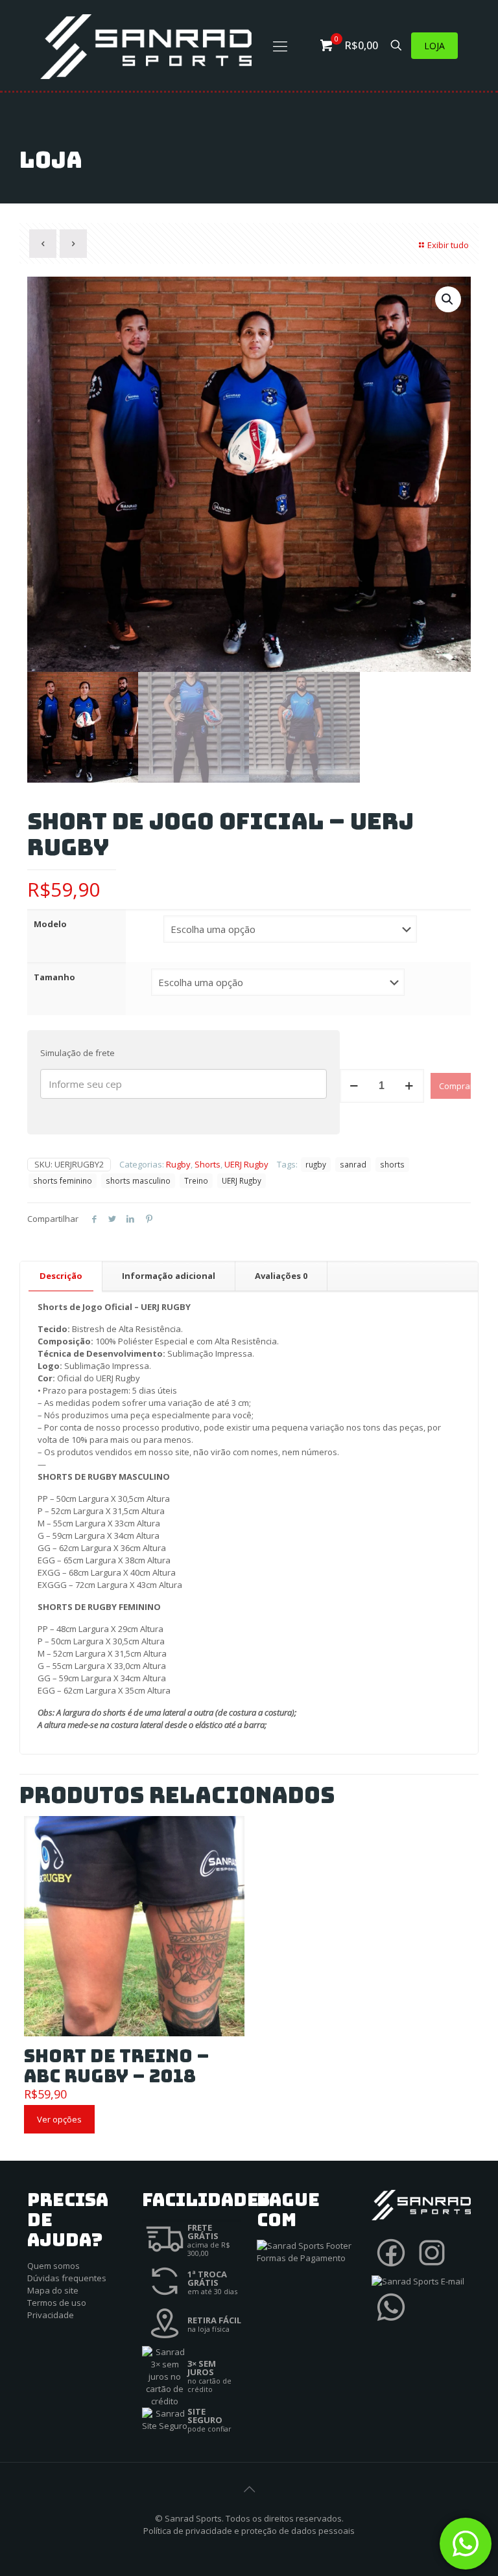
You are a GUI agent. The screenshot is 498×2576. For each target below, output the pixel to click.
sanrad (353, 1164)
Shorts (207, 1164)
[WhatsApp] (391, 2323)
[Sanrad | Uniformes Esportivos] (146, 45)
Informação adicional (169, 1276)
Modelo (50, 924)
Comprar (455, 1086)
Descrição (61, 1276)
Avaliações (281, 1276)
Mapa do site (53, 2290)
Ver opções (59, 2119)
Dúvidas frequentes (67, 2278)
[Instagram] (432, 2269)
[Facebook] (391, 2269)
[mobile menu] (280, 45)
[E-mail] (418, 2281)
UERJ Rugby (246, 1164)
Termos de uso (57, 2303)
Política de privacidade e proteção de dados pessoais (249, 2531)
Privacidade (51, 2315)
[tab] (61, 1276)
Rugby (178, 1164)
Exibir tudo (448, 245)
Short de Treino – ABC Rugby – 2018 (117, 2066)
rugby (316, 1164)
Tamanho (54, 977)
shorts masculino (138, 1180)
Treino (196, 1180)
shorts (392, 1164)
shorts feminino (63, 1180)
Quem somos (53, 2266)
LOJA (434, 46)
